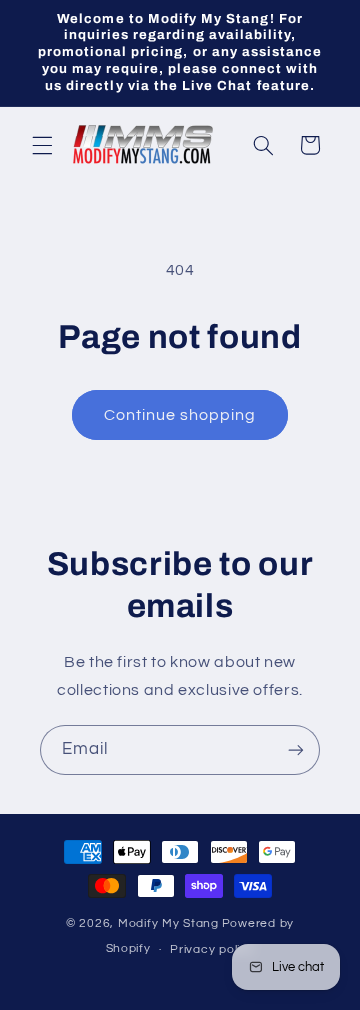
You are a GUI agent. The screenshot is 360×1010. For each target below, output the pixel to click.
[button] (42, 145)
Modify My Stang (168, 923)
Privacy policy (212, 949)
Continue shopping (180, 415)
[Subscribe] (296, 749)
